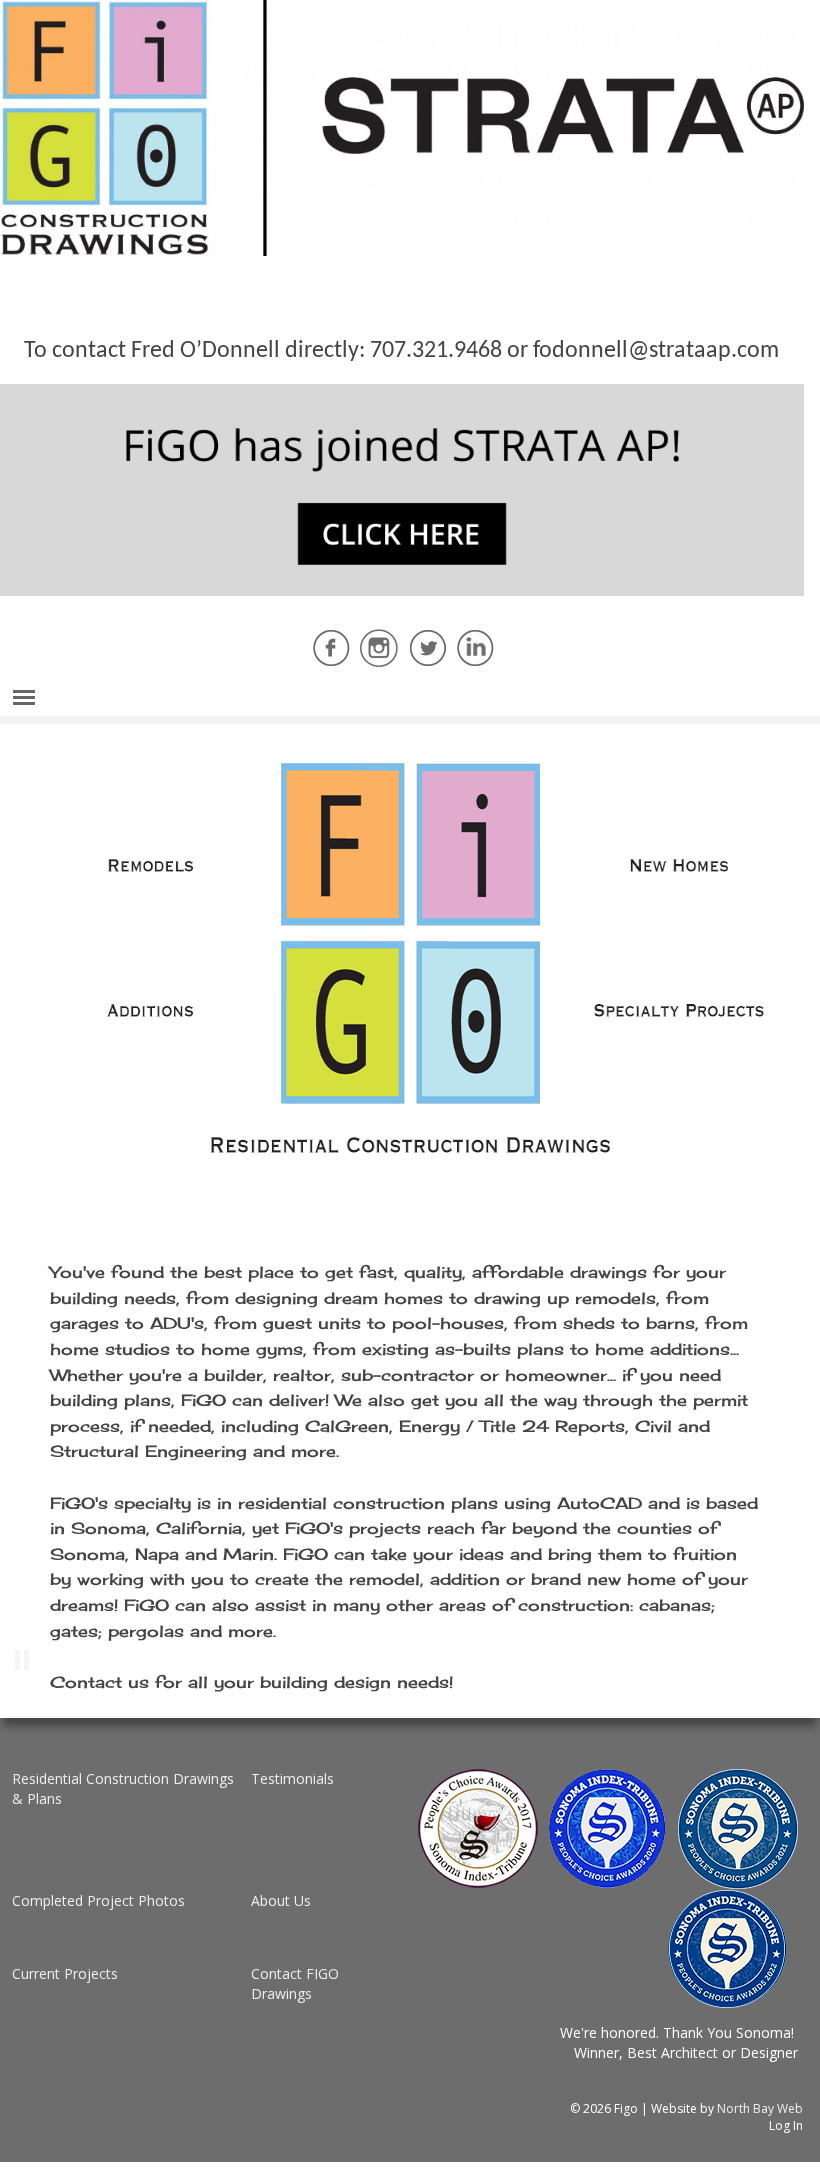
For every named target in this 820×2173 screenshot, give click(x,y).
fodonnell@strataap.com (656, 351)
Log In (786, 2125)
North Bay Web (760, 2108)
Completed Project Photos (98, 1900)
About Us (281, 1900)
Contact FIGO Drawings (295, 1983)
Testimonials (292, 1778)
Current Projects (65, 1973)
